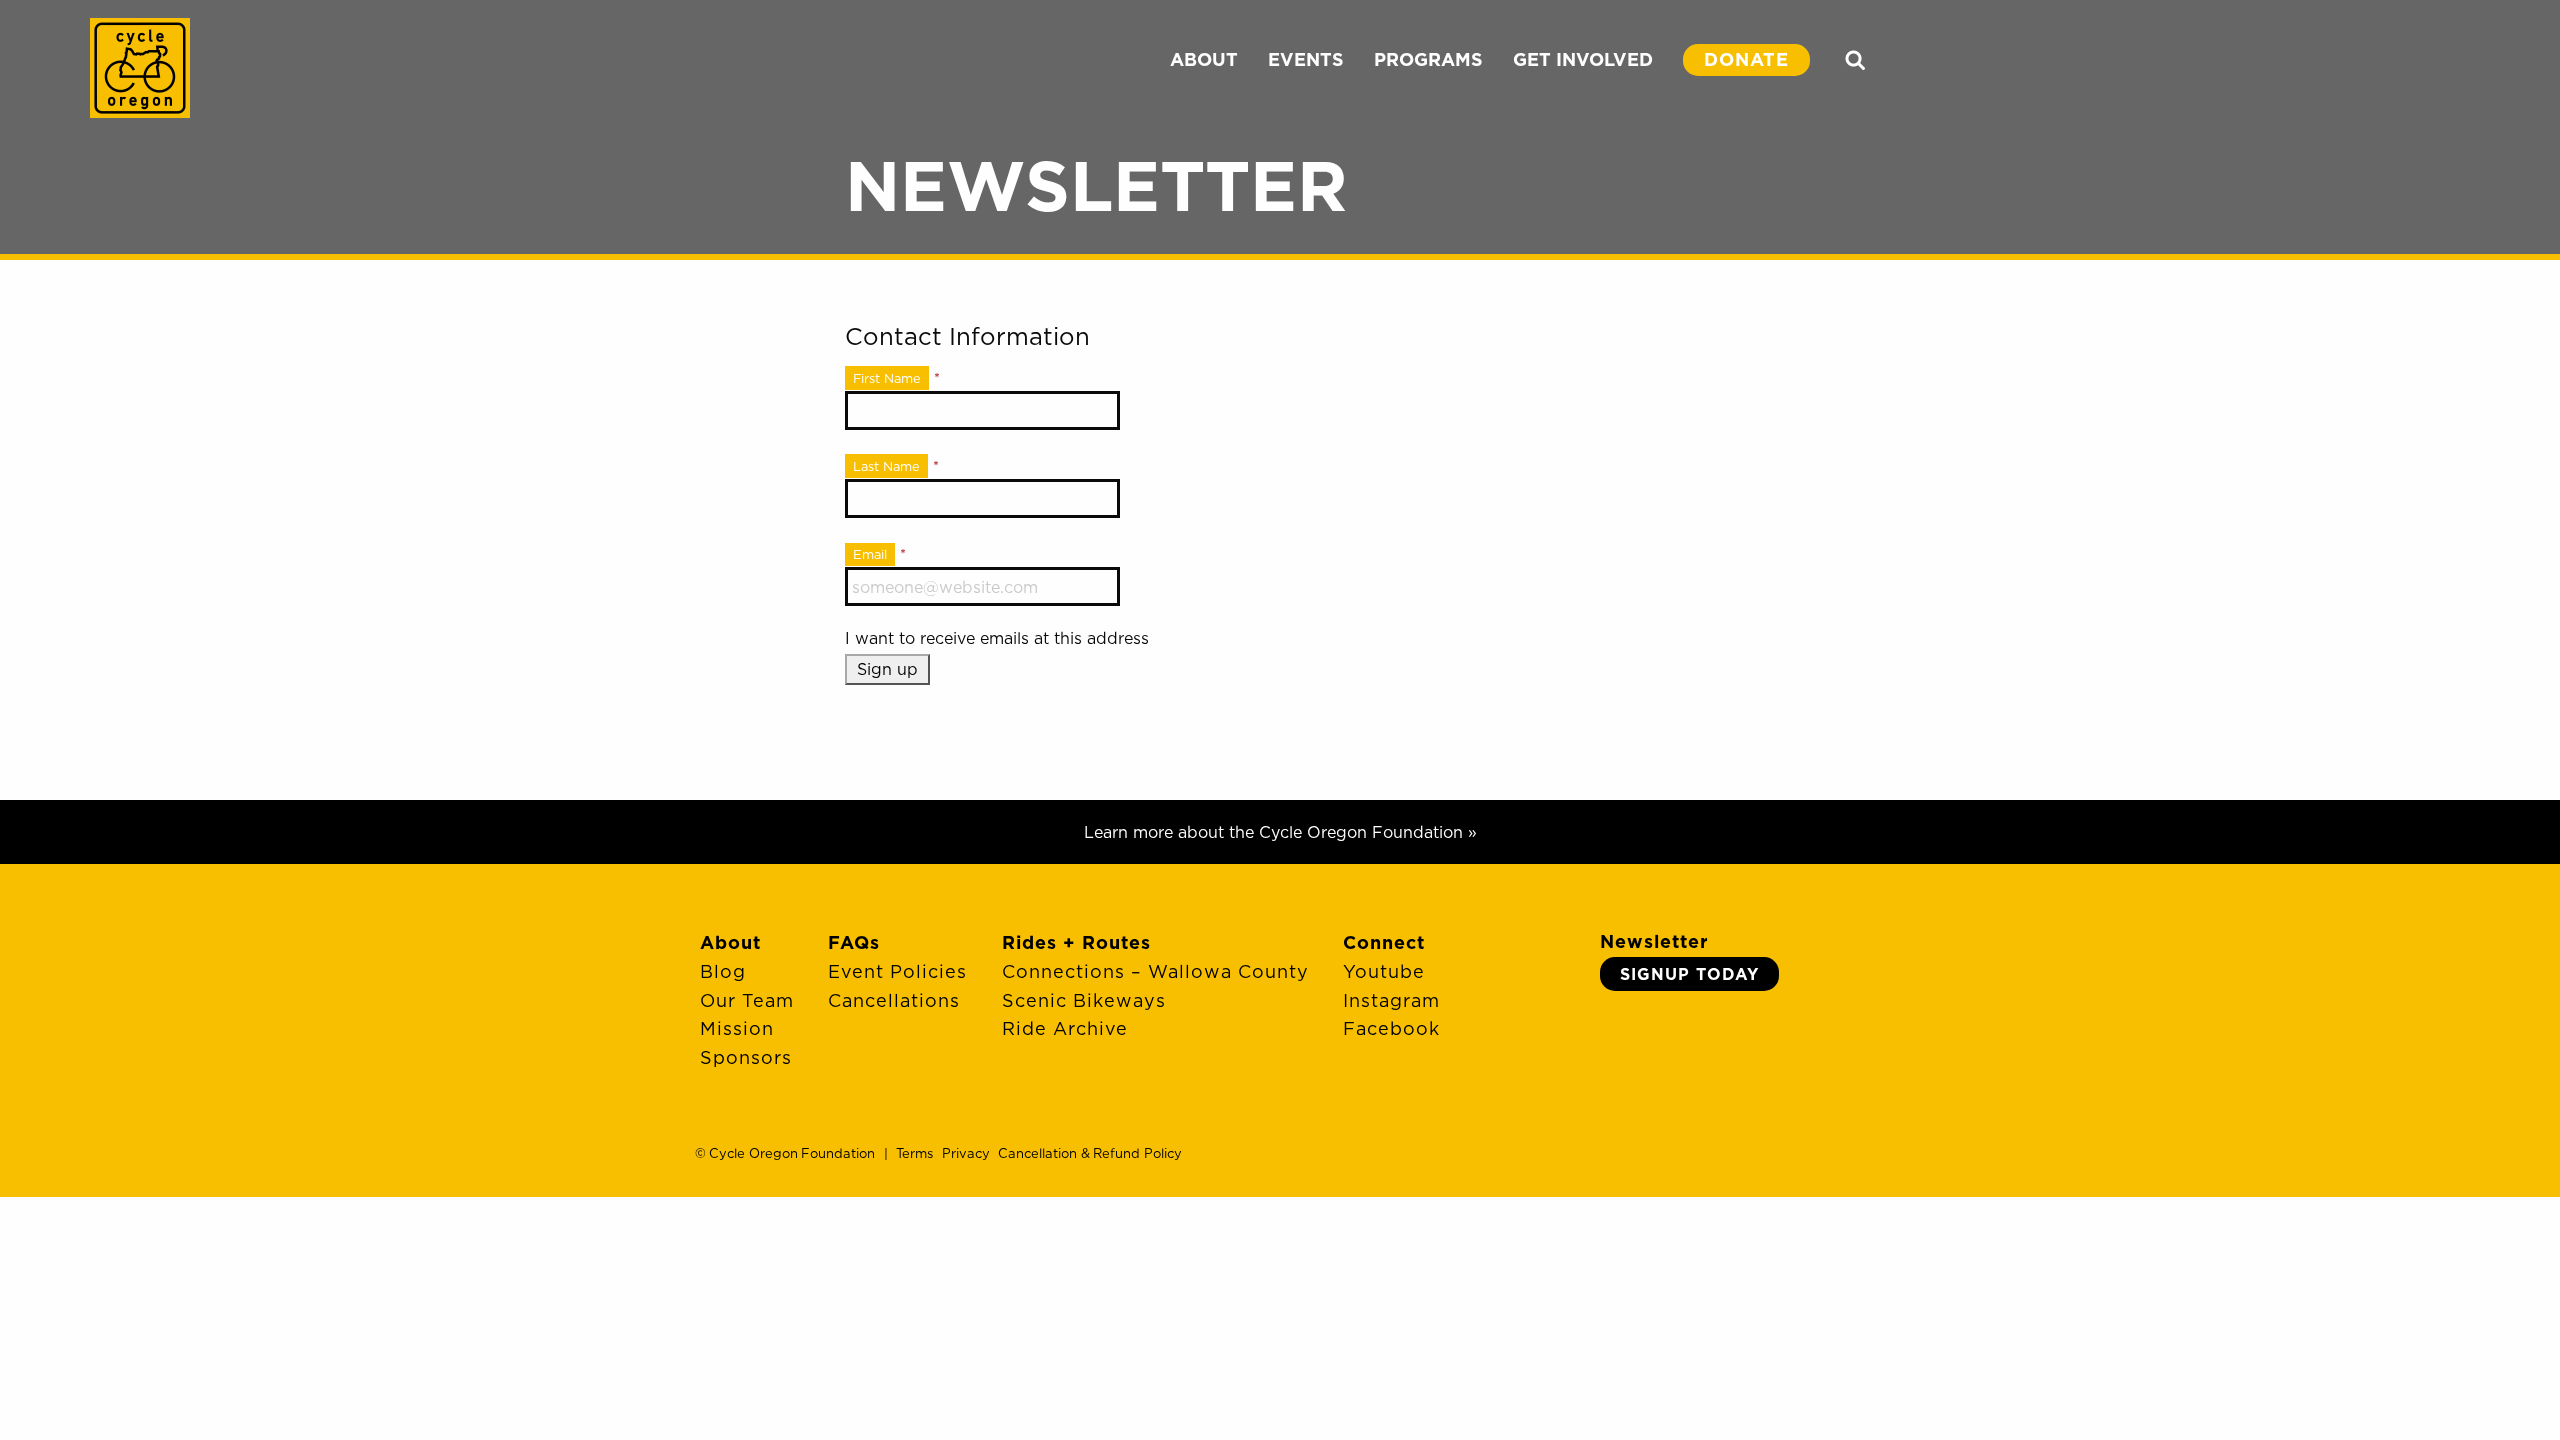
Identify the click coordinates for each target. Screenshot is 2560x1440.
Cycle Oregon (140, 68)
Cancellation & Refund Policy (1089, 1153)
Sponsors (746, 1057)
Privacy (966, 1153)
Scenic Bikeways (1084, 1000)
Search (1855, 60)
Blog (723, 971)
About (730, 942)
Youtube (1384, 971)
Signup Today (1689, 974)
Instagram (1391, 1000)
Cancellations (894, 1000)
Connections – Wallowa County (1155, 971)
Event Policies (897, 971)
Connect (1384, 942)
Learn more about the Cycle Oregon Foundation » (1280, 832)
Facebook (1391, 1028)
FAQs (854, 942)
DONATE (1746, 59)
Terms (914, 1153)
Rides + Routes (1076, 942)
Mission (737, 1028)
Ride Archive (1065, 1028)
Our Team (747, 1000)
